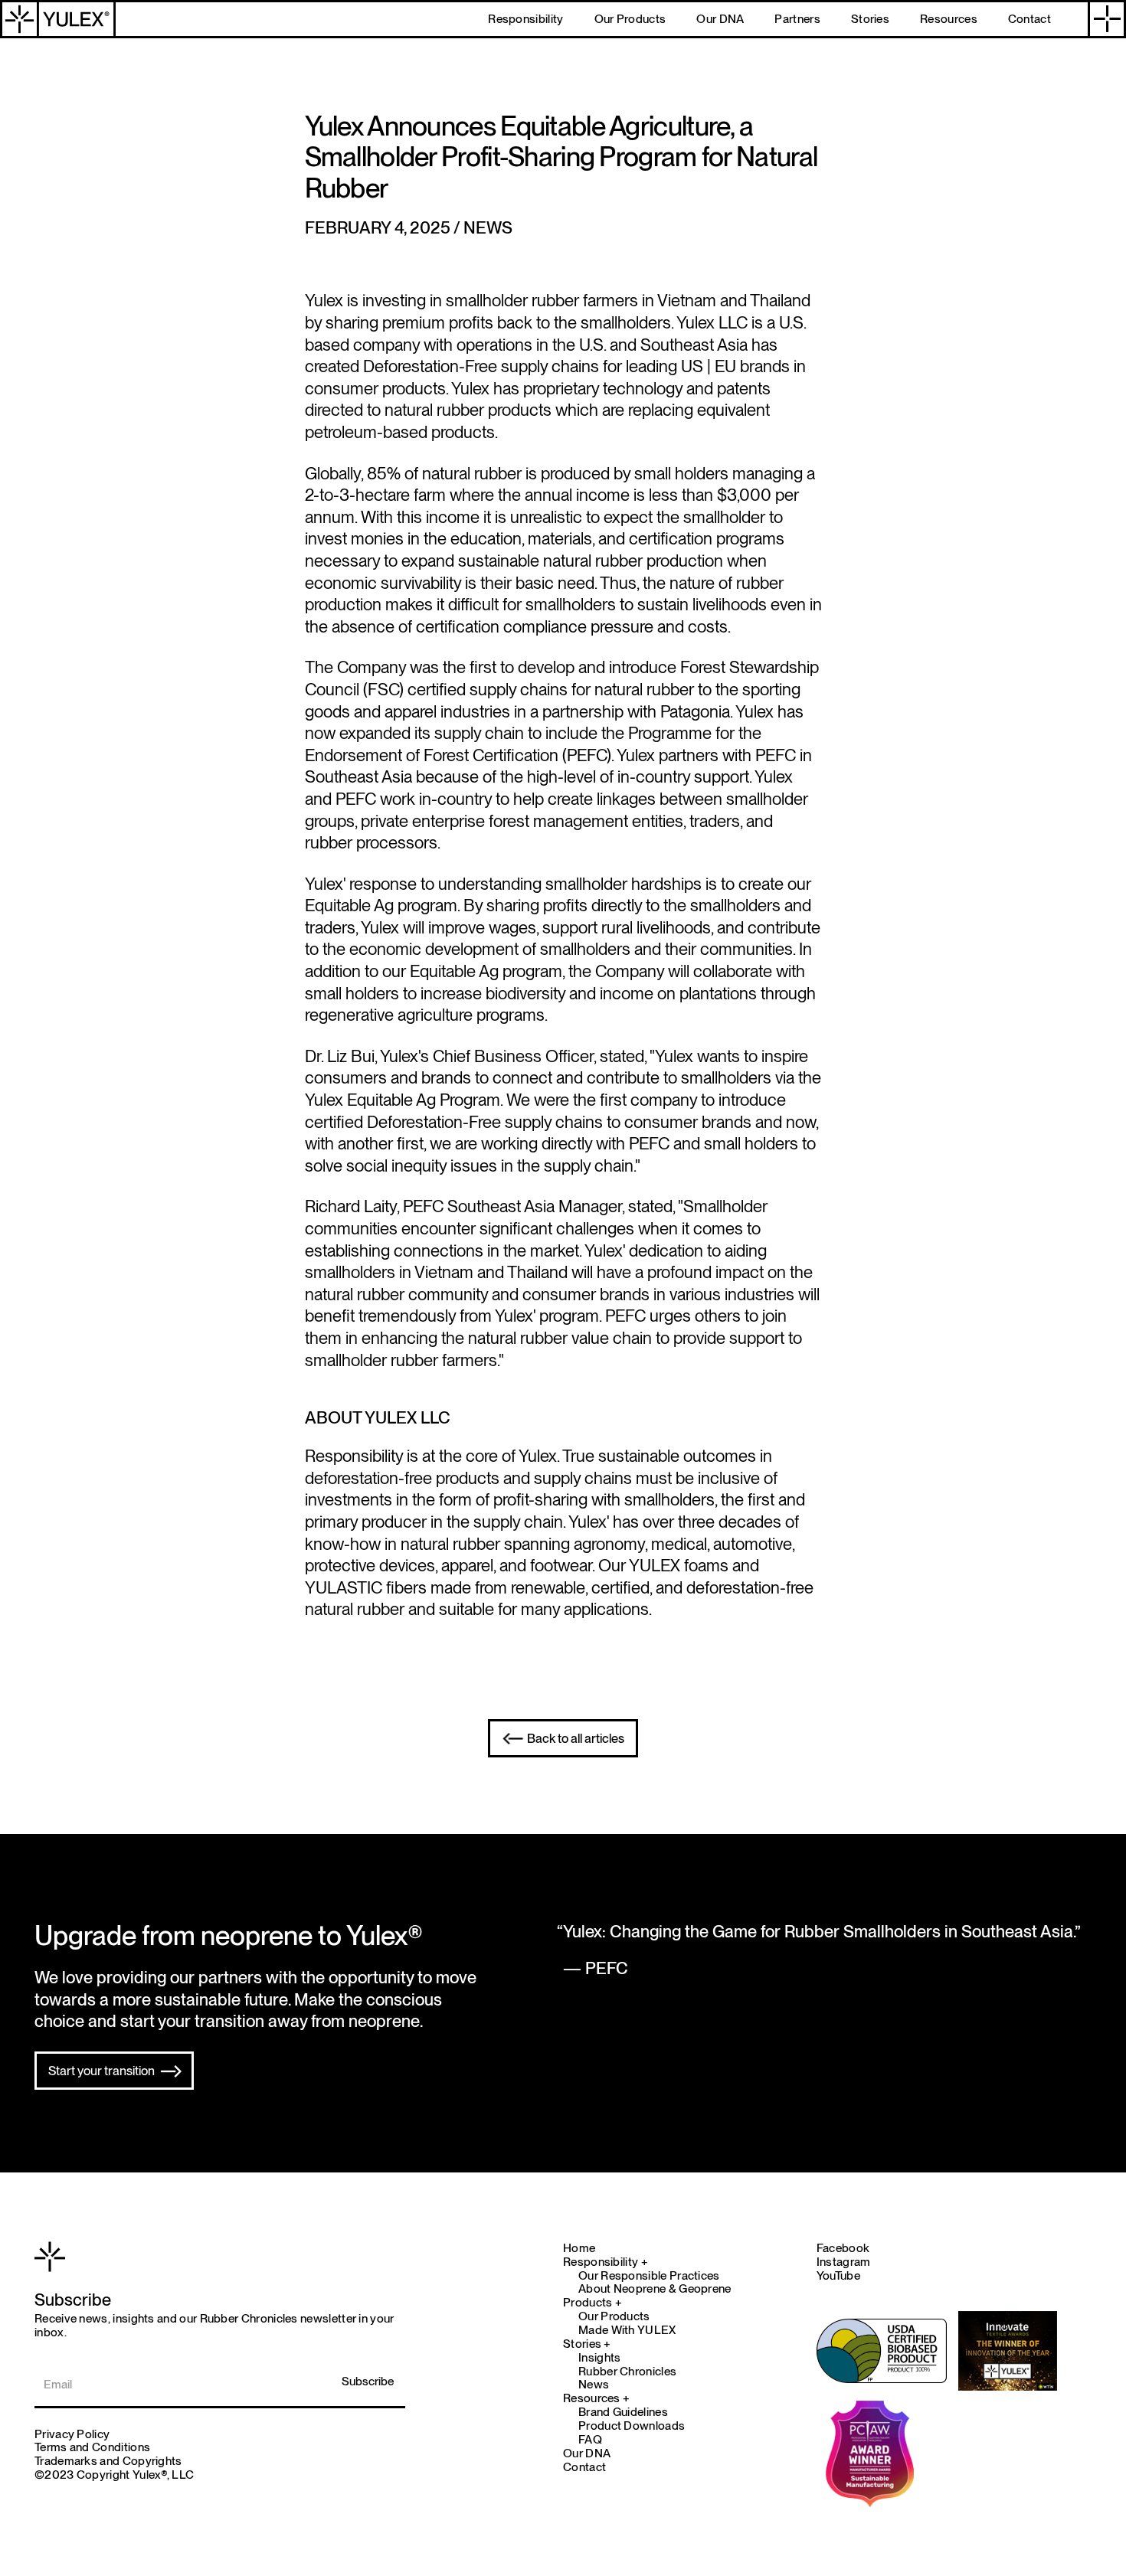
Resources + (596, 2398)
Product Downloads (632, 2426)
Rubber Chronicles (627, 2372)
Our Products (614, 2316)
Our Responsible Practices (649, 2276)
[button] (1107, 19)
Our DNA (587, 2453)
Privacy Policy (72, 2434)
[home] (58, 19)
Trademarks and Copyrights (108, 2461)
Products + (592, 2303)
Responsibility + (606, 2262)
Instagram (844, 2262)
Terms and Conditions (92, 2447)
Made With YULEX (627, 2330)
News (594, 2385)
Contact (584, 2467)
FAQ (590, 2440)
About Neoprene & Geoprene (655, 2289)
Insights (599, 2358)
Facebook (843, 2248)
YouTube (838, 2275)
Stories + (587, 2344)
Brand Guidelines (623, 2412)
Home (579, 2248)
